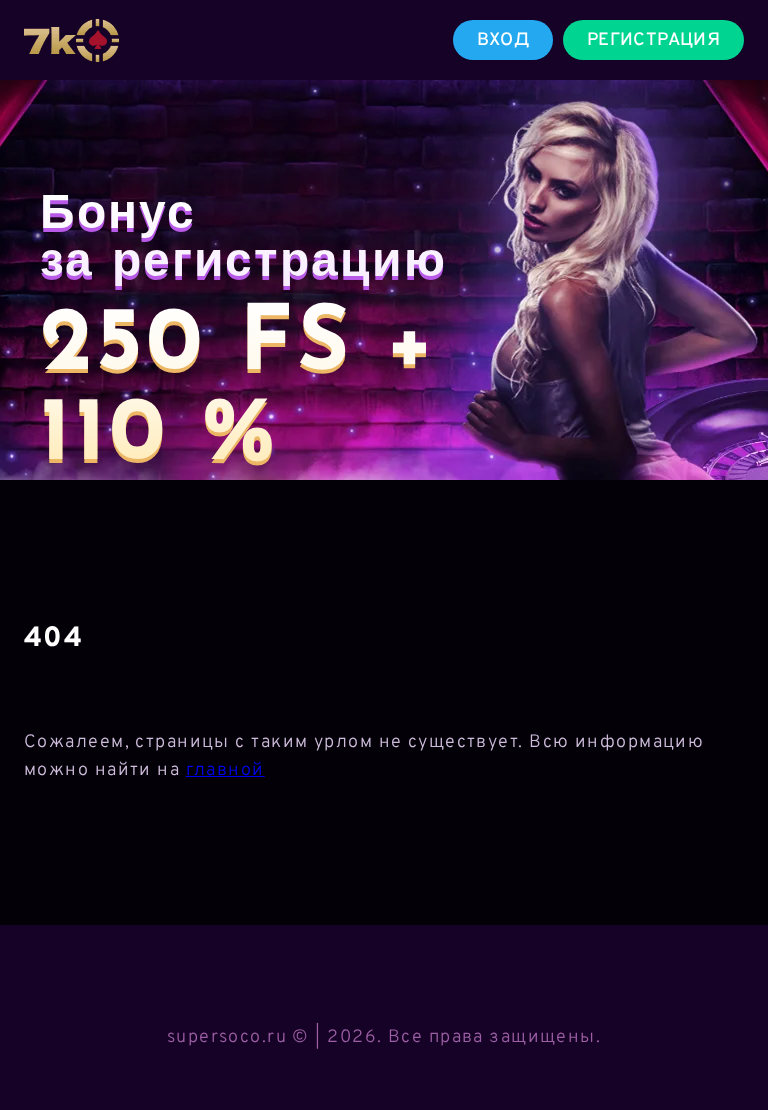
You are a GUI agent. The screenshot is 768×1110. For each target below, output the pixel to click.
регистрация (653, 40)
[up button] (723, 1043)
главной (225, 770)
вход (503, 40)
